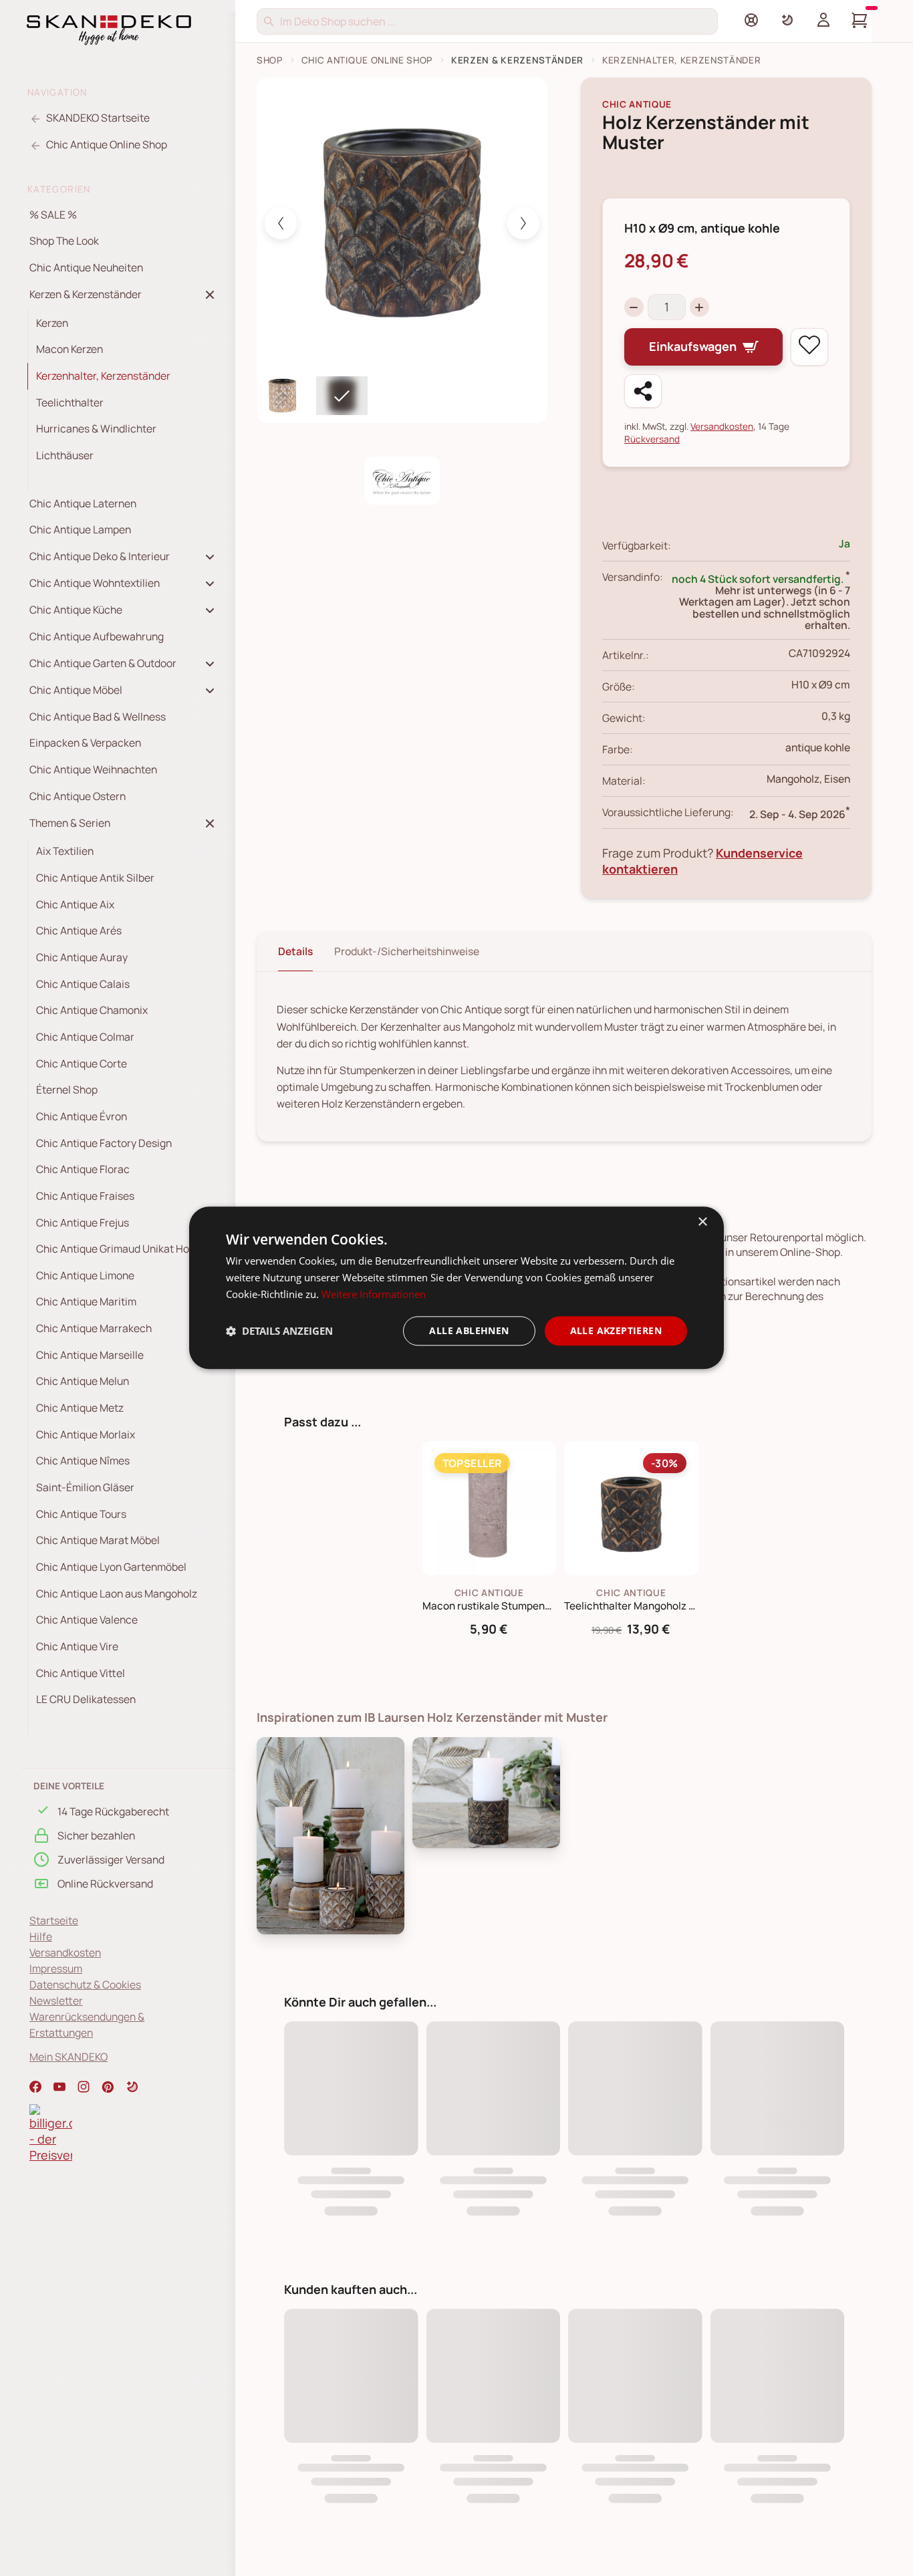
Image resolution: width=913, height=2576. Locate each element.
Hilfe (41, 1936)
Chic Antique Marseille (90, 1355)
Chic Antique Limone (85, 1275)
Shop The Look (64, 241)
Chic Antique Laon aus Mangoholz (117, 1593)
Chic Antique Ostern (78, 796)
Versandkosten (65, 1952)
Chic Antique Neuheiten (86, 267)
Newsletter (56, 2001)
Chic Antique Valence (87, 1620)
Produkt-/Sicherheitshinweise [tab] (407, 951)
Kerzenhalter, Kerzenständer (103, 376)
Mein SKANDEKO (69, 2057)
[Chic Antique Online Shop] (402, 481)
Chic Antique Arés (79, 930)
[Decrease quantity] (634, 307)
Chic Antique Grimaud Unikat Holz (117, 1249)
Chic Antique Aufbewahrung (97, 636)
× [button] (702, 1222)
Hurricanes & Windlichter (96, 429)
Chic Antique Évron (82, 1116)
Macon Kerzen (70, 350)
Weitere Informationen (374, 1294)
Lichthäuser (65, 455)
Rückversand (652, 439)
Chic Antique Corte (82, 1063)
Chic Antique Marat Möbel (98, 1541)
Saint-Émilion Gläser (85, 1487)
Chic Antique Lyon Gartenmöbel (111, 1567)
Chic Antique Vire (77, 1646)
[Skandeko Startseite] (109, 29)
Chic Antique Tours (81, 1514)
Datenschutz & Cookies (85, 1984)
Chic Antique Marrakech (94, 1328)
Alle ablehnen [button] (469, 1330)
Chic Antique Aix (75, 904)
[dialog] (456, 1288)
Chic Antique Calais (83, 984)
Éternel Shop (67, 1089)
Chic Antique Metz (80, 1408)
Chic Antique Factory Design (104, 1143)
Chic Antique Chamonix (92, 1010)
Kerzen (52, 323)
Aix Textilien (65, 852)
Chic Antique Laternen (83, 503)
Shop (270, 60)
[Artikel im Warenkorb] (860, 20)
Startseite (54, 1920)
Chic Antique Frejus (83, 1222)
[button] (132, 2087)
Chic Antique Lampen (80, 530)
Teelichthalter (70, 402)
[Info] (751, 20)
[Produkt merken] (809, 347)
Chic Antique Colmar (85, 1037)
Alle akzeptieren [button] (616, 1330)
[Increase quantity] (699, 307)
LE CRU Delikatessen (86, 1700)
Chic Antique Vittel (81, 1673)
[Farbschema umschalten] (787, 20)
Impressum (56, 1968)
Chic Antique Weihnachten (93, 769)
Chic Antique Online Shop (367, 60)
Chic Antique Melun (83, 1382)
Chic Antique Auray (82, 957)
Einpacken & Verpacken (85, 743)
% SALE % (53, 215)
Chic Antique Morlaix (86, 1434)
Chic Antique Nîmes (83, 1461)
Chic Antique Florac (83, 1169)
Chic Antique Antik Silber (95, 878)
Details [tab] (295, 951)
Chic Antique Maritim (86, 1302)
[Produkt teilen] (643, 391)
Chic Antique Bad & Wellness (98, 717)
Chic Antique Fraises (85, 1196)
